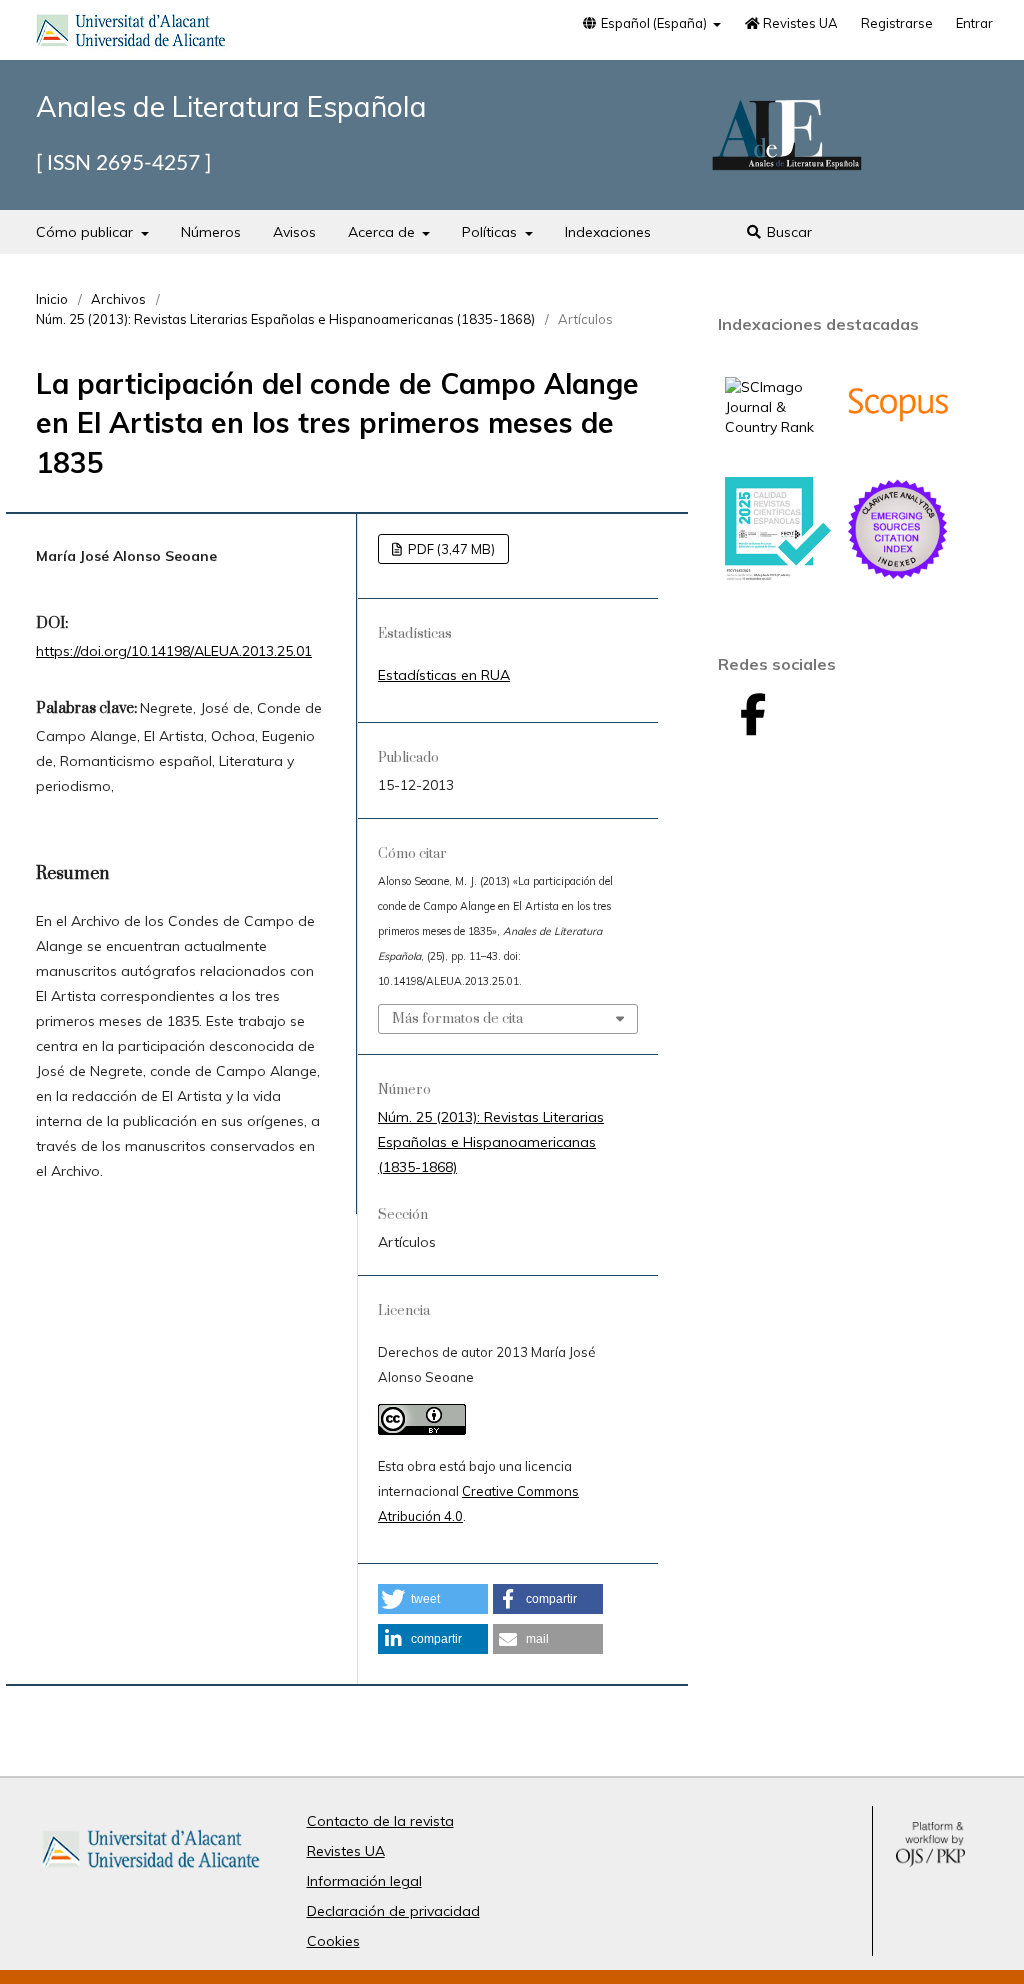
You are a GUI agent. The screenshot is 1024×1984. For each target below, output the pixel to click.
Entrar (974, 23)
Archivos (118, 299)
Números (211, 232)
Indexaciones (608, 232)
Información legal (364, 1881)
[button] (433, 1599)
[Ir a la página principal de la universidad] (131, 34)
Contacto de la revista (380, 1821)
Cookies (333, 1941)
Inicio (52, 299)
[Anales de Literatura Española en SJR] (778, 427)
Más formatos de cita (457, 1019)
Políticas (491, 232)
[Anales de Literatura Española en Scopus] (898, 452)
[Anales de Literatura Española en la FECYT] (778, 576)
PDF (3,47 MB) (450, 549)
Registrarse (897, 23)
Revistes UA (799, 23)
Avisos (294, 232)
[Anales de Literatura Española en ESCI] (898, 577)
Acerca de (383, 232)
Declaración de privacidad (393, 1911)
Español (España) (654, 23)
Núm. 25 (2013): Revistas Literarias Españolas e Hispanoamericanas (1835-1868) (285, 319)
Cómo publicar (86, 232)
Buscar (787, 232)
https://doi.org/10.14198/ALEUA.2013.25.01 (174, 651)
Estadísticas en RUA (444, 675)
